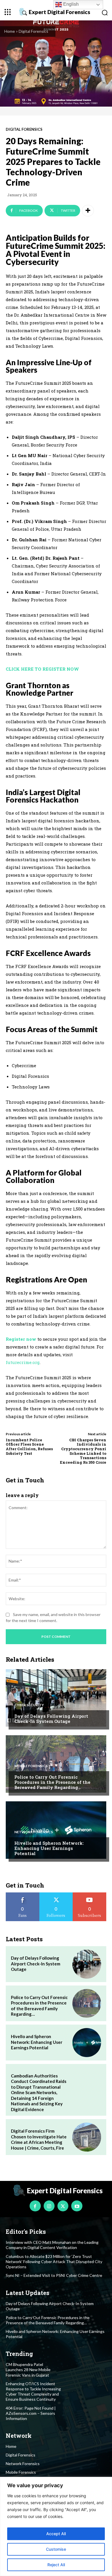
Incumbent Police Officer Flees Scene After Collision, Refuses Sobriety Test (29, 1447)
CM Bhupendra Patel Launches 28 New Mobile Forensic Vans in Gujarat (28, 2370)
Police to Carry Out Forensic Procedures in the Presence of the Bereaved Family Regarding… (52, 1782)
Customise (56, 2549)
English (70, 4)
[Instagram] (49, 2206)
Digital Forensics (33, 31)
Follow (56, 1895)
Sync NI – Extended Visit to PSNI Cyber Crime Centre (54, 2275)
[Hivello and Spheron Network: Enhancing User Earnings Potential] (56, 1830)
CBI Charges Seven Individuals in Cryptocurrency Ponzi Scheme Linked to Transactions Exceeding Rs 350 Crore (83, 1451)
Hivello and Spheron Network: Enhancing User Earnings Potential (49, 1848)
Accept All (56, 2534)
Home (10, 31)
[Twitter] (63, 2206)
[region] (56, 2526)
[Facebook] (35, 2206)
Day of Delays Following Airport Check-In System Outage (51, 1719)
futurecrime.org (23, 1362)
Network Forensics (34, 1832)
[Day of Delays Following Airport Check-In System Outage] (56, 1698)
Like (23, 1895)
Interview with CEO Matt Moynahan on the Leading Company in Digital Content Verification (52, 2245)
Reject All (56, 2565)
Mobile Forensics (31, 1766)
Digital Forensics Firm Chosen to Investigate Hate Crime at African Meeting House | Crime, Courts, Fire (39, 2139)
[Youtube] (77, 2206)
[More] (88, 211)
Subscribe (90, 1895)
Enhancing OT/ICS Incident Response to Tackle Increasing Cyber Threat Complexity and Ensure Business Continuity (33, 2392)
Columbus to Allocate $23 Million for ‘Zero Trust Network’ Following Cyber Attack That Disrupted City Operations (54, 2262)
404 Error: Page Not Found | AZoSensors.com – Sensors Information (31, 2413)
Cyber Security (29, 1705)
